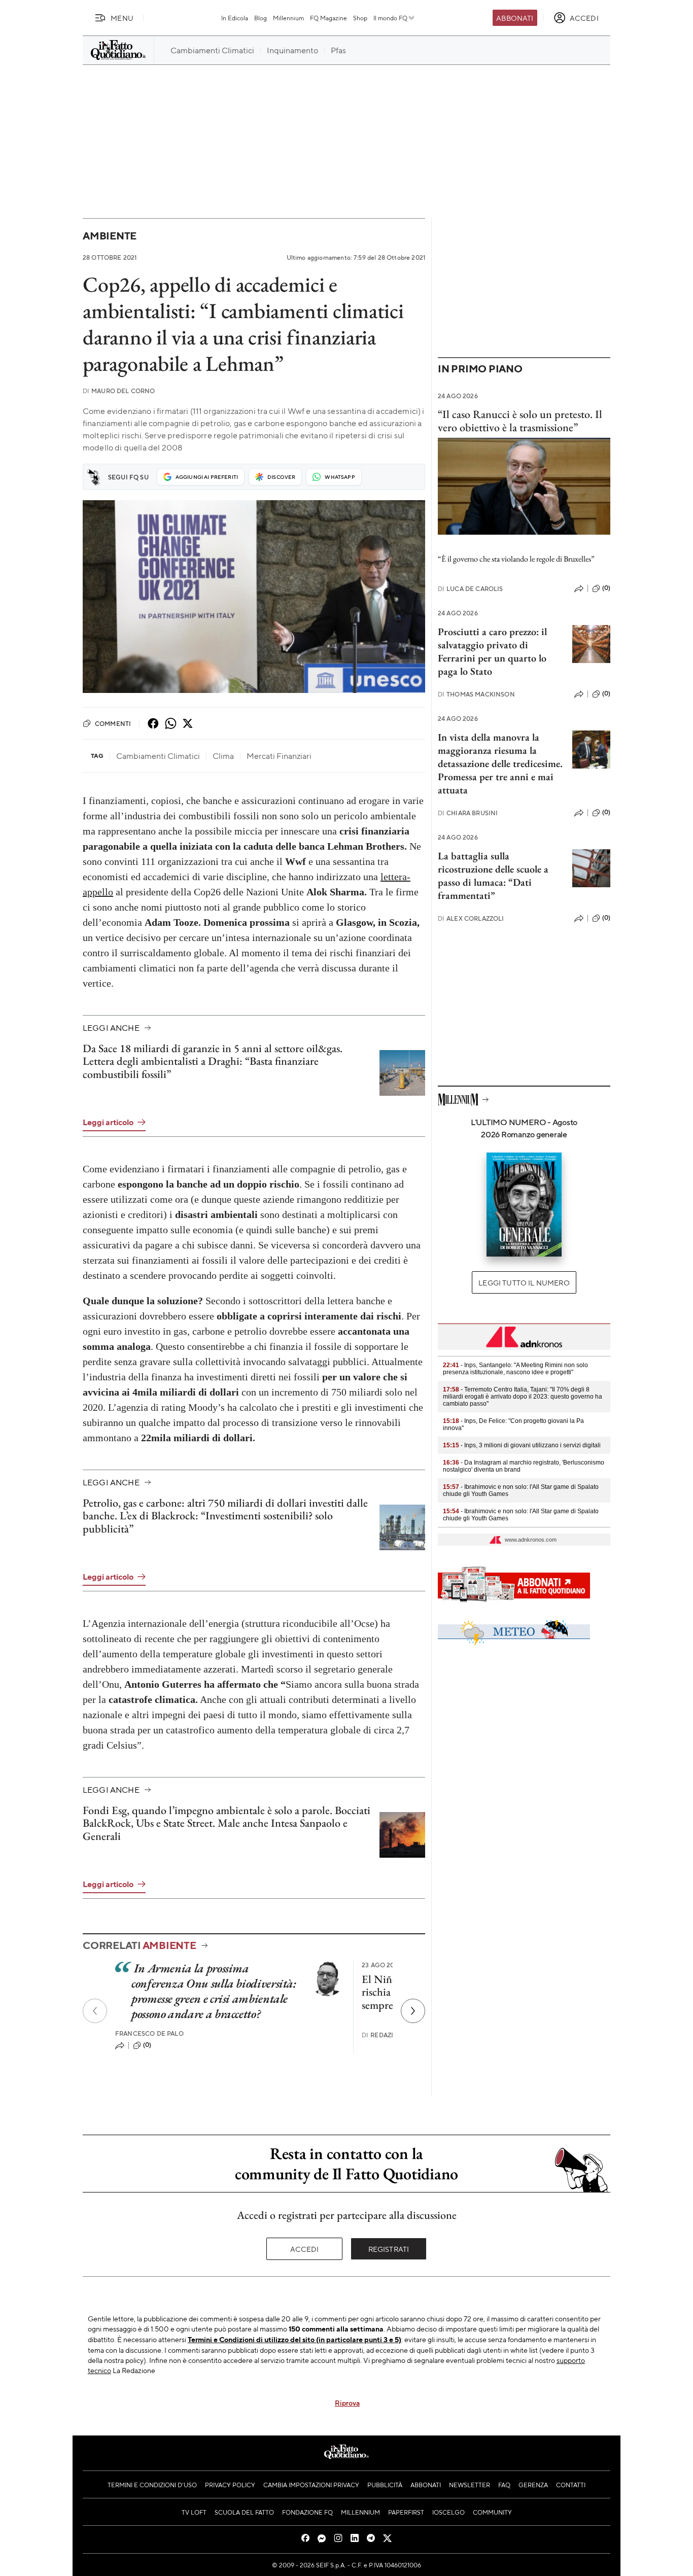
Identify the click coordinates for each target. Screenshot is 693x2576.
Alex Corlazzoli (471, 918)
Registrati (389, 2249)
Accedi (305, 2249)
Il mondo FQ (390, 18)
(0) (147, 2045)
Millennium (288, 18)
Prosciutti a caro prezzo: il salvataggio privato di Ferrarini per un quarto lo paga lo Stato (492, 651)
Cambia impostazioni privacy (311, 2485)
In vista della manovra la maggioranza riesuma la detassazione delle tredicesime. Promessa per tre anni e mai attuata (500, 763)
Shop (360, 18)
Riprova (347, 2403)
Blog (261, 18)
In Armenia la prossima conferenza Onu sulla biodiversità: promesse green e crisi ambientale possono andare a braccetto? (214, 1991)
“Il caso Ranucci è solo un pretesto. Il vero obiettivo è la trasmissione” (520, 421)
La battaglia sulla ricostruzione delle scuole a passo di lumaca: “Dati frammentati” (493, 876)
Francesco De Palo (149, 2033)
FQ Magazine (328, 18)
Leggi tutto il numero (524, 1282)
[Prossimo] (413, 2011)
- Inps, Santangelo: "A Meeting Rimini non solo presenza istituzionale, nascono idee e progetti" (515, 1369)
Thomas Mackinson (476, 694)
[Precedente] (95, 2011)
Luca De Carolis (471, 589)
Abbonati (515, 18)
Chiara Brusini (468, 813)
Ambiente (110, 236)
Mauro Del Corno (119, 391)
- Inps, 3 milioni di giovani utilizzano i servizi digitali (522, 1445)
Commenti (113, 723)
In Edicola (235, 18)
